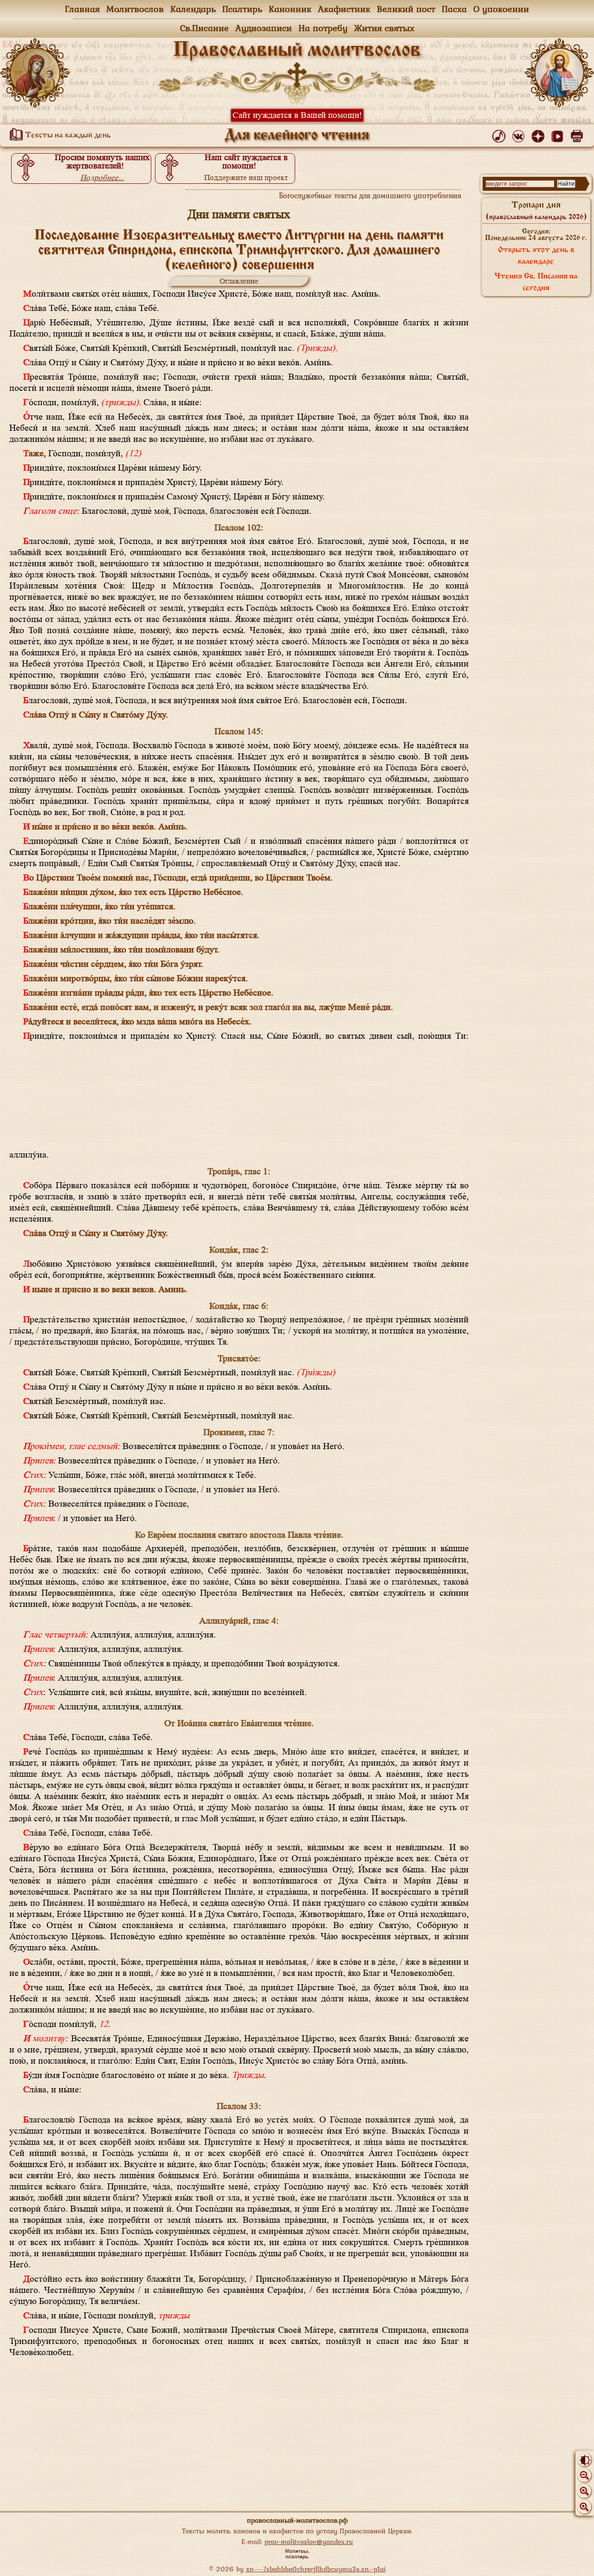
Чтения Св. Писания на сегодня (536, 282)
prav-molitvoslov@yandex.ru (309, 2541)
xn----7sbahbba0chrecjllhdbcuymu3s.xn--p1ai (316, 2569)
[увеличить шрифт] (584, 2507)
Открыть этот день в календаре (536, 256)
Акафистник (344, 9)
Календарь (193, 9)
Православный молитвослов (297, 51)
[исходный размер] (584, 2491)
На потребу (323, 28)
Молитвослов (135, 9)
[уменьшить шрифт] (584, 2475)
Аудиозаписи (264, 28)
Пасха (454, 9)
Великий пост (406, 9)
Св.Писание (204, 28)
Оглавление (239, 281)
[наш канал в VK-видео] (559, 134)
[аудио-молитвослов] (500, 134)
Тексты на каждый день (67, 136)
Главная (82, 9)
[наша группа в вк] (520, 134)
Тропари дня (536, 211)
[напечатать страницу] (578, 134)
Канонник (290, 9)
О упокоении (501, 9)
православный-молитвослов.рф (297, 2520)
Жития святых (384, 28)
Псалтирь (242, 9)
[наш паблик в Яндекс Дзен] (539, 134)
